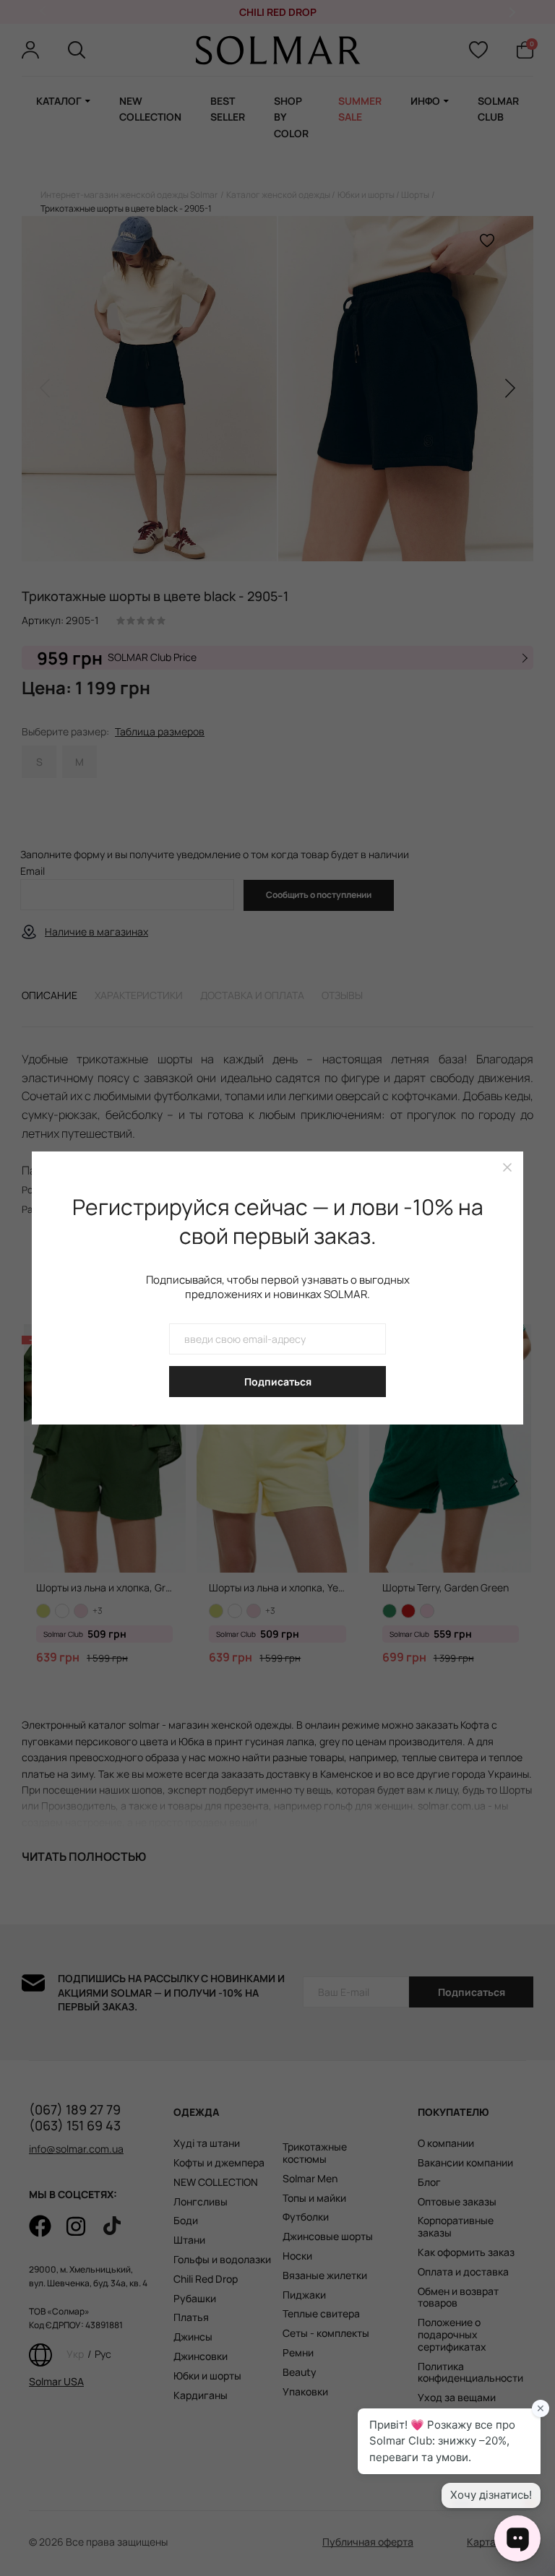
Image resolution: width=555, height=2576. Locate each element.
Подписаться (278, 1382)
